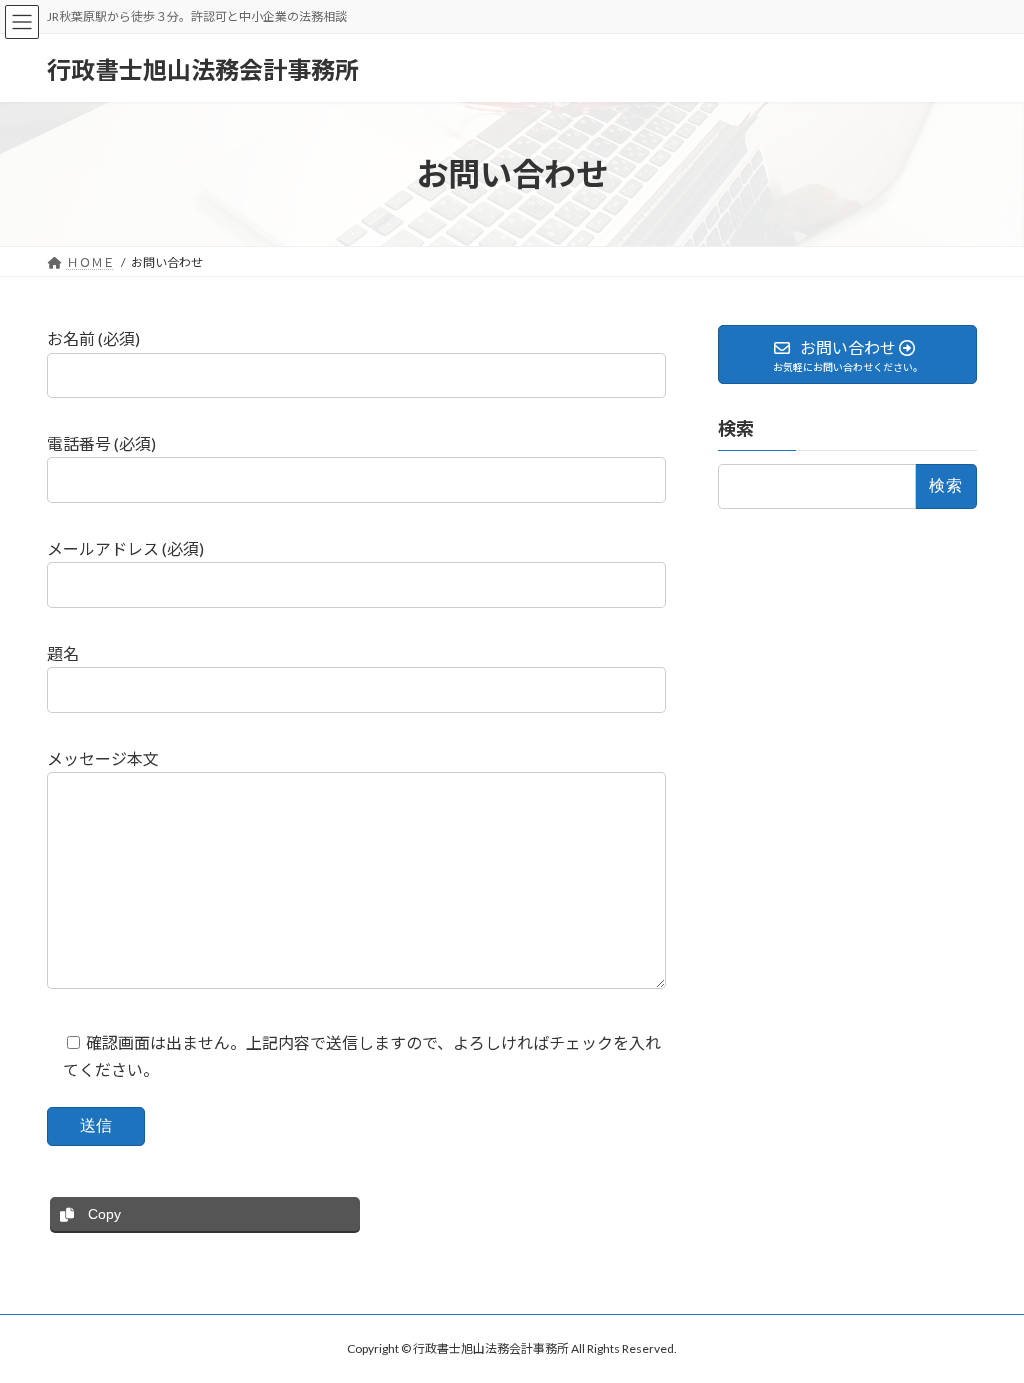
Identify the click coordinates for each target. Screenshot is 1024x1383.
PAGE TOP (980, 1323)
